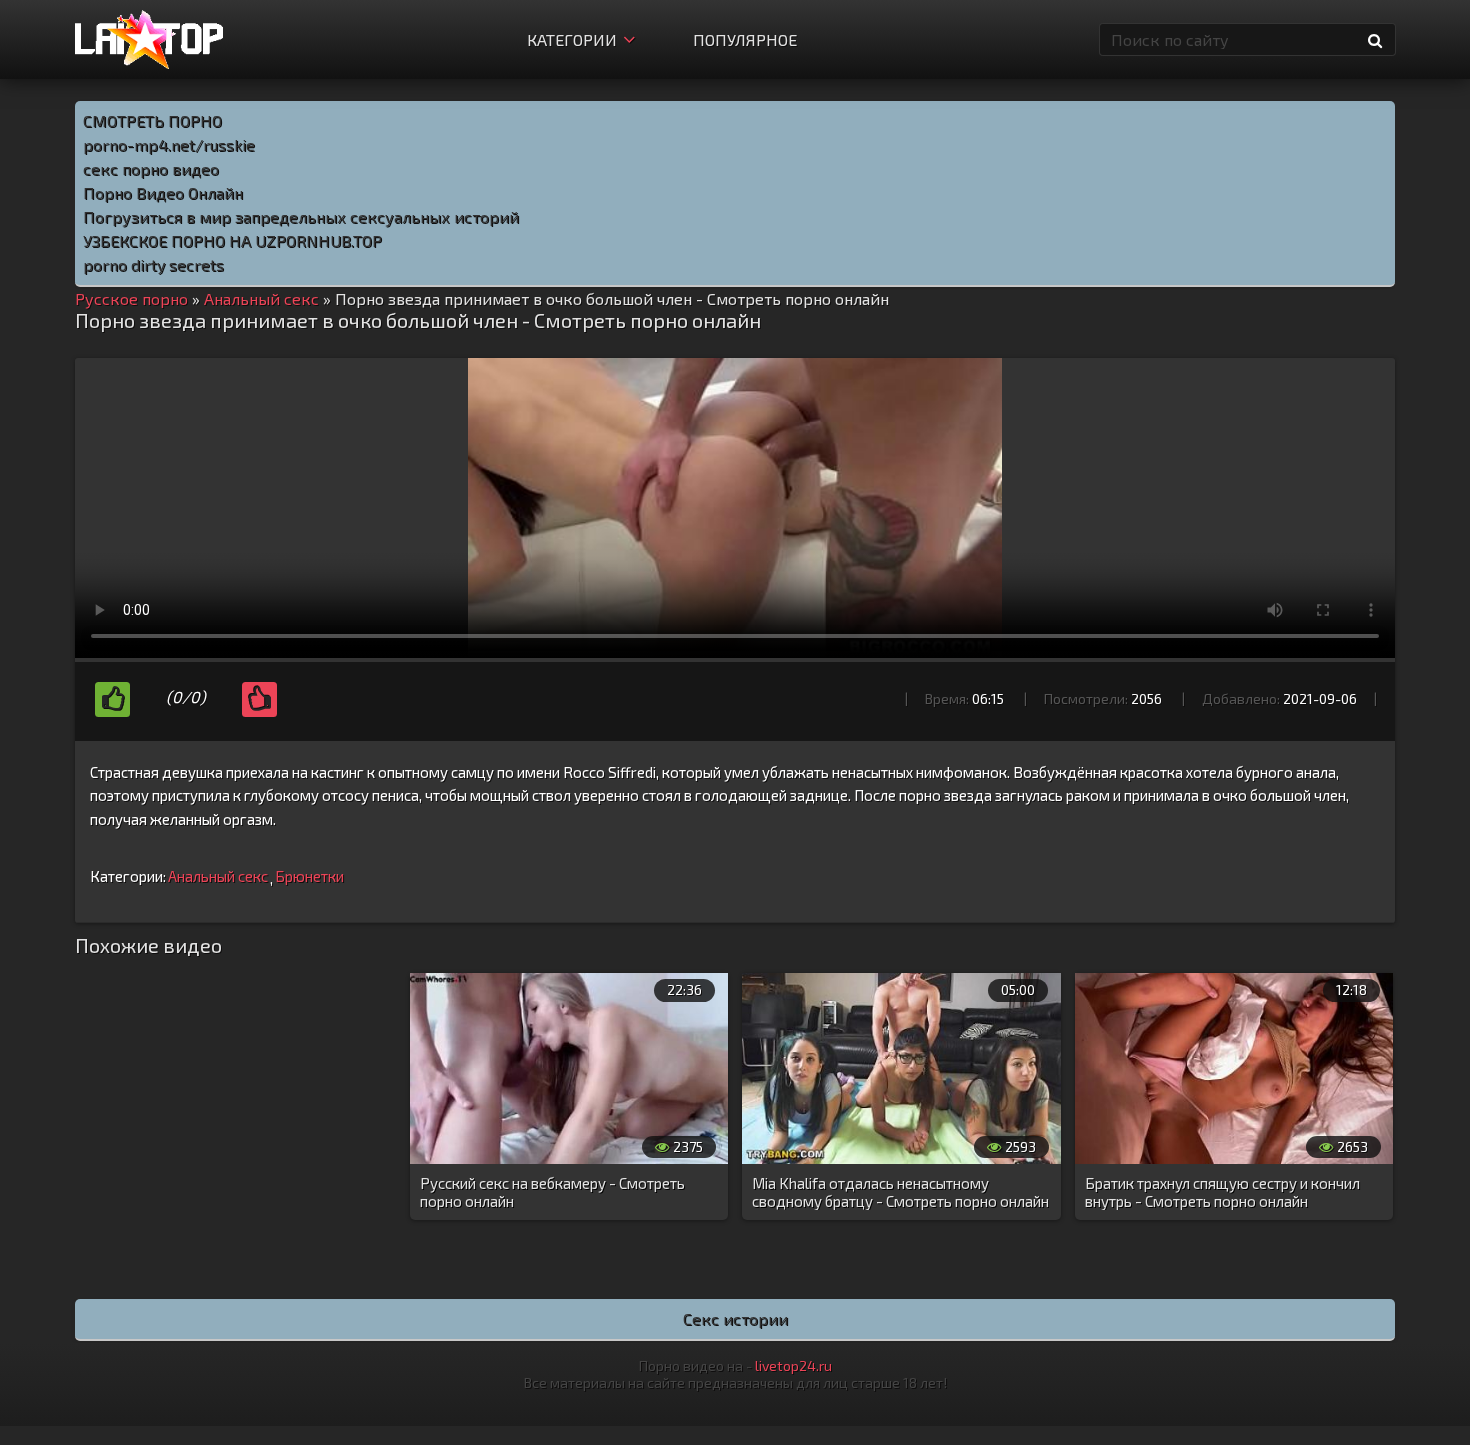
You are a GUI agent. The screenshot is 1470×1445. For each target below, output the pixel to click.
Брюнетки (309, 876)
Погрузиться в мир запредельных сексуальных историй (301, 216)
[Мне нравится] (112, 699)
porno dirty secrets (153, 264)
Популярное (745, 39)
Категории (572, 39)
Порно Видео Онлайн (163, 192)
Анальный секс (218, 876)
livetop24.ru (793, 1365)
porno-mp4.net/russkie (169, 144)
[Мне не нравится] (259, 699)
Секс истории (735, 1318)
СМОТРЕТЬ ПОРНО (152, 120)
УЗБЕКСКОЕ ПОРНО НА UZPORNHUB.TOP (232, 240)
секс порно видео (151, 168)
